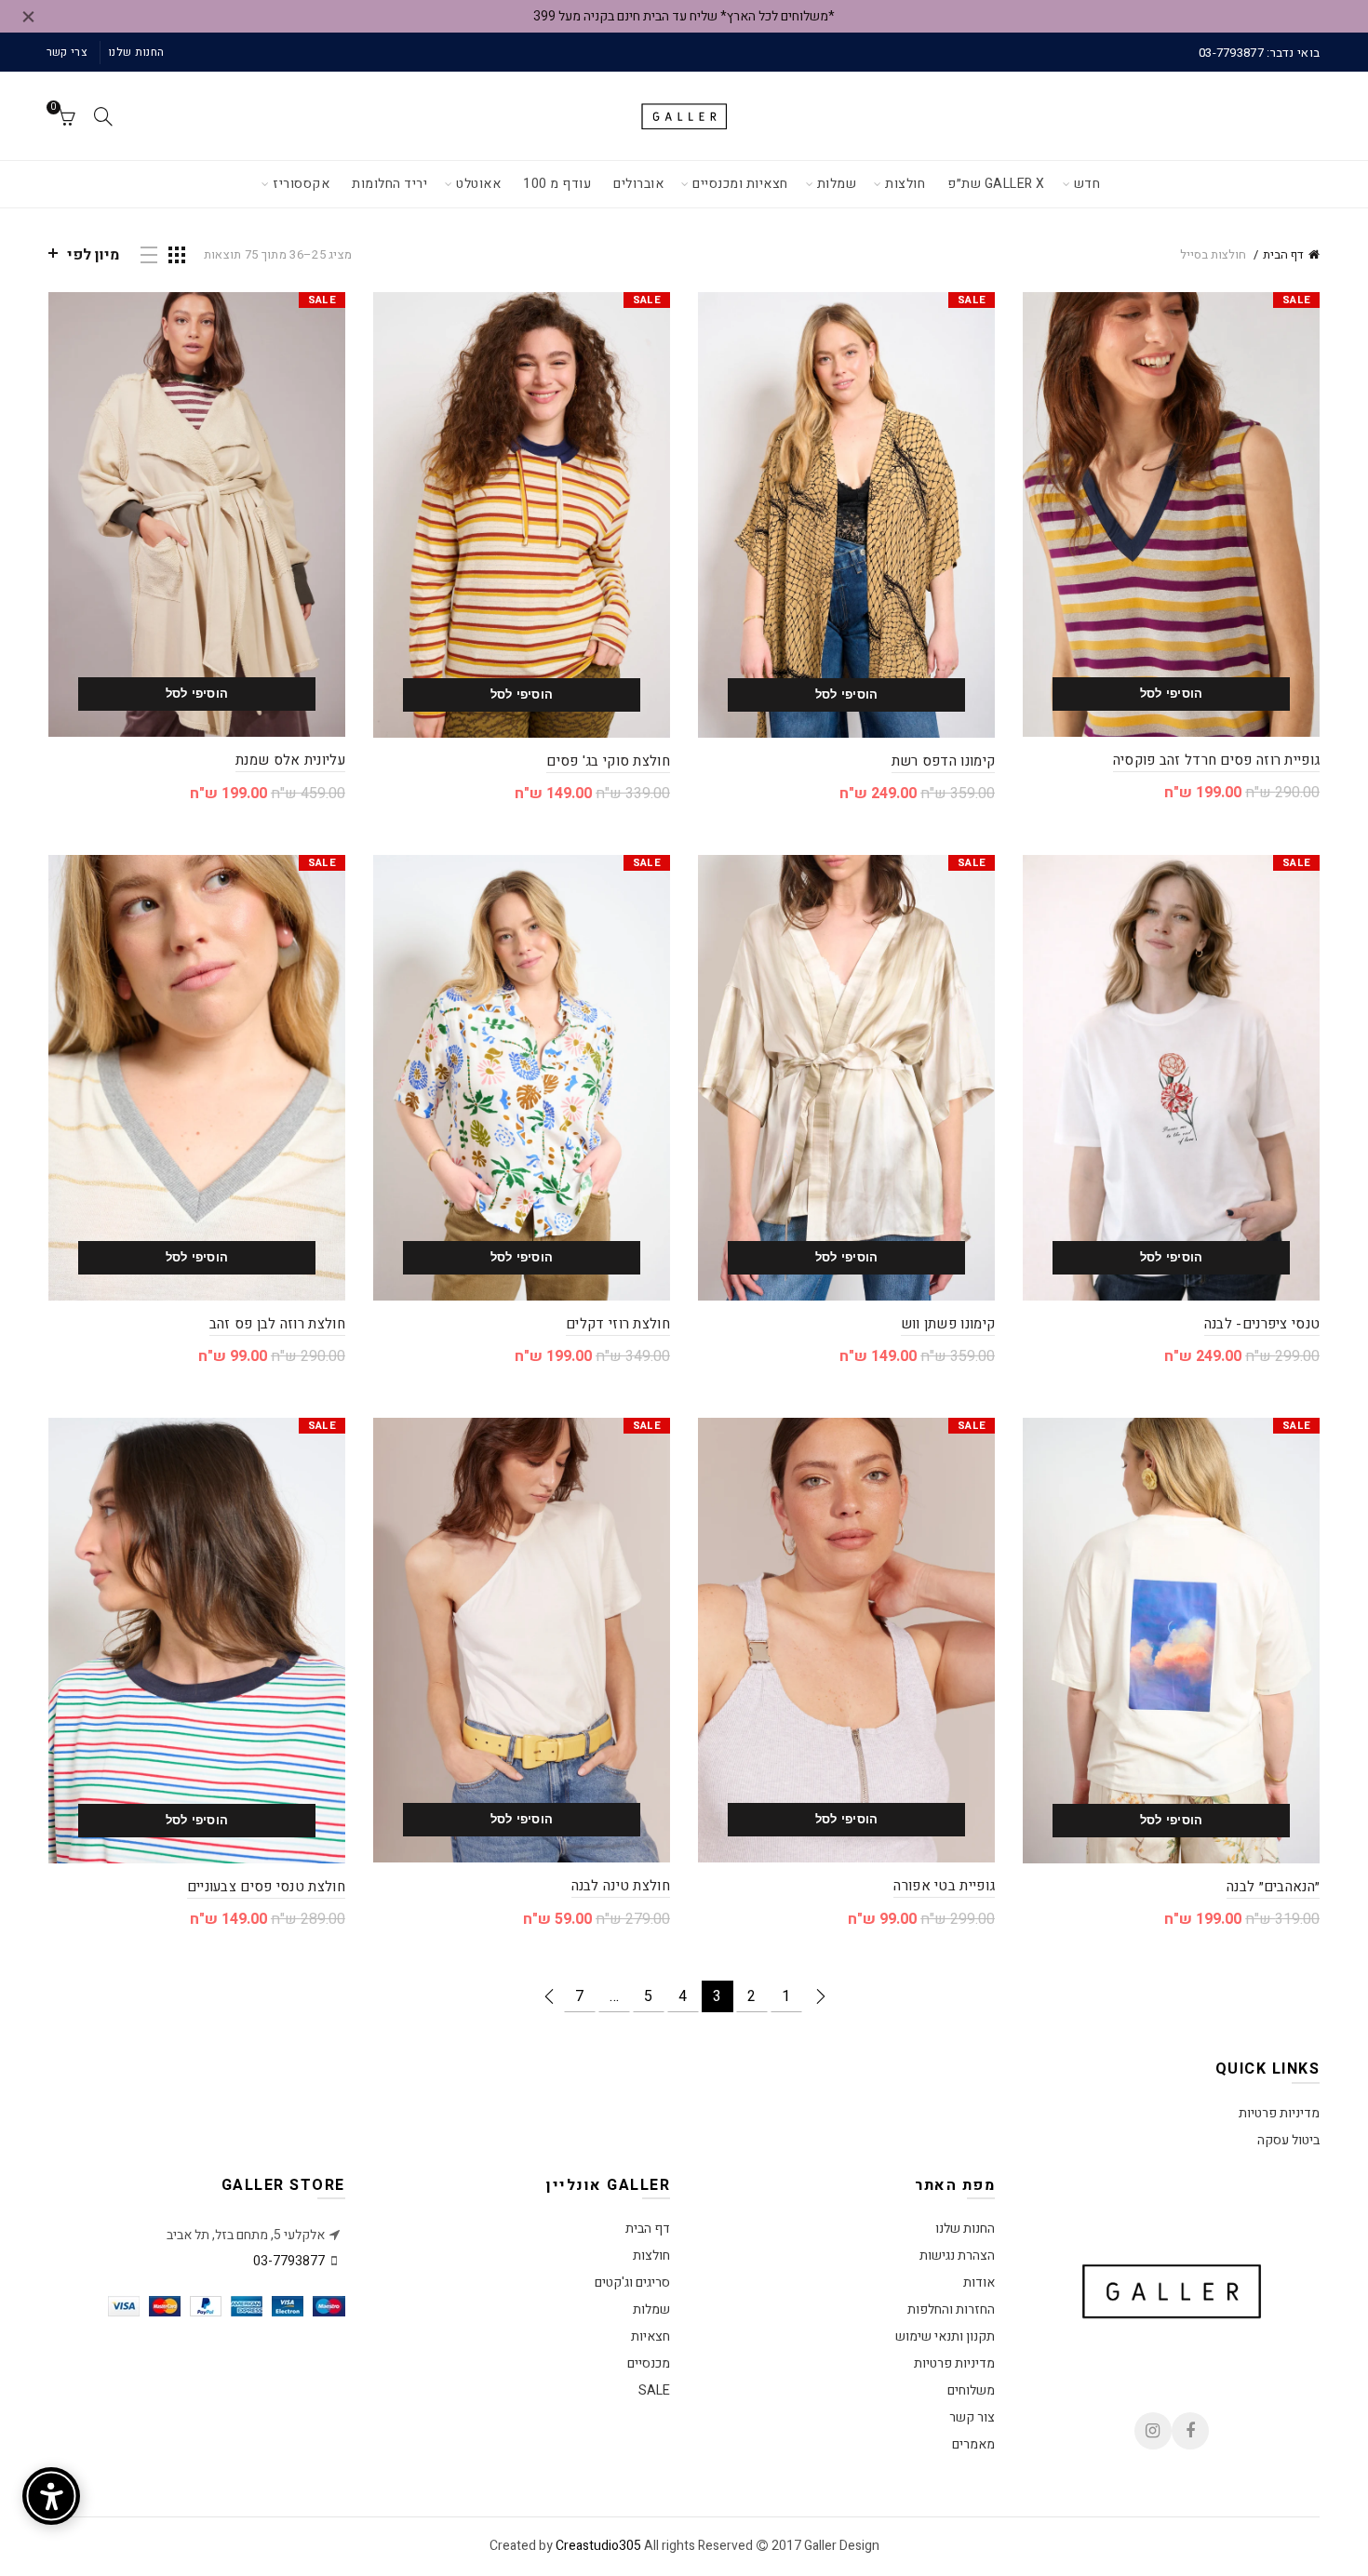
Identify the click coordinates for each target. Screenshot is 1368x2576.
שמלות (837, 184)
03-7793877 (289, 2261)
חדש (1087, 184)
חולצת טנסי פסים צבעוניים (266, 1887)
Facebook (1190, 2431)
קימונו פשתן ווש (948, 1324)
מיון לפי (93, 255)
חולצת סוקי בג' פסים (608, 761)
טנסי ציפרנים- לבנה (1262, 1324)
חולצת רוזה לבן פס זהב (277, 1324)
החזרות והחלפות (951, 2309)
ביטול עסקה (1288, 2140)
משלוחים (971, 2390)
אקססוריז (301, 184)
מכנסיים (649, 2363)
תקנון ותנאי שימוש (945, 2336)
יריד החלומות (389, 184)
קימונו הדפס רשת (944, 761)
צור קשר (972, 2417)
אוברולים (638, 184)
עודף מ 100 (557, 184)
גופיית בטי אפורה (944, 1886)
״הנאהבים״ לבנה (1273, 1887)
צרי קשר (67, 52)
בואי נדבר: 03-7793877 (1259, 53)
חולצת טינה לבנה (621, 1886)
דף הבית (1283, 254)
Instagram (1153, 2431)
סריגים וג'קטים (632, 2282)
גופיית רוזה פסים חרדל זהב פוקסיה (1217, 760)
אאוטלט (478, 184)
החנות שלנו (136, 52)
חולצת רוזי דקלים (618, 1324)
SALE (654, 2390)
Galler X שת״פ (996, 184)
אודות (979, 2282)
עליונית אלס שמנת (290, 760)
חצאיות (650, 2336)
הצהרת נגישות (957, 2256)
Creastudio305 (598, 2546)
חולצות (905, 184)
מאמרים (973, 2444)
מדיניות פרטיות (1279, 2113)
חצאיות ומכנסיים (740, 184)
